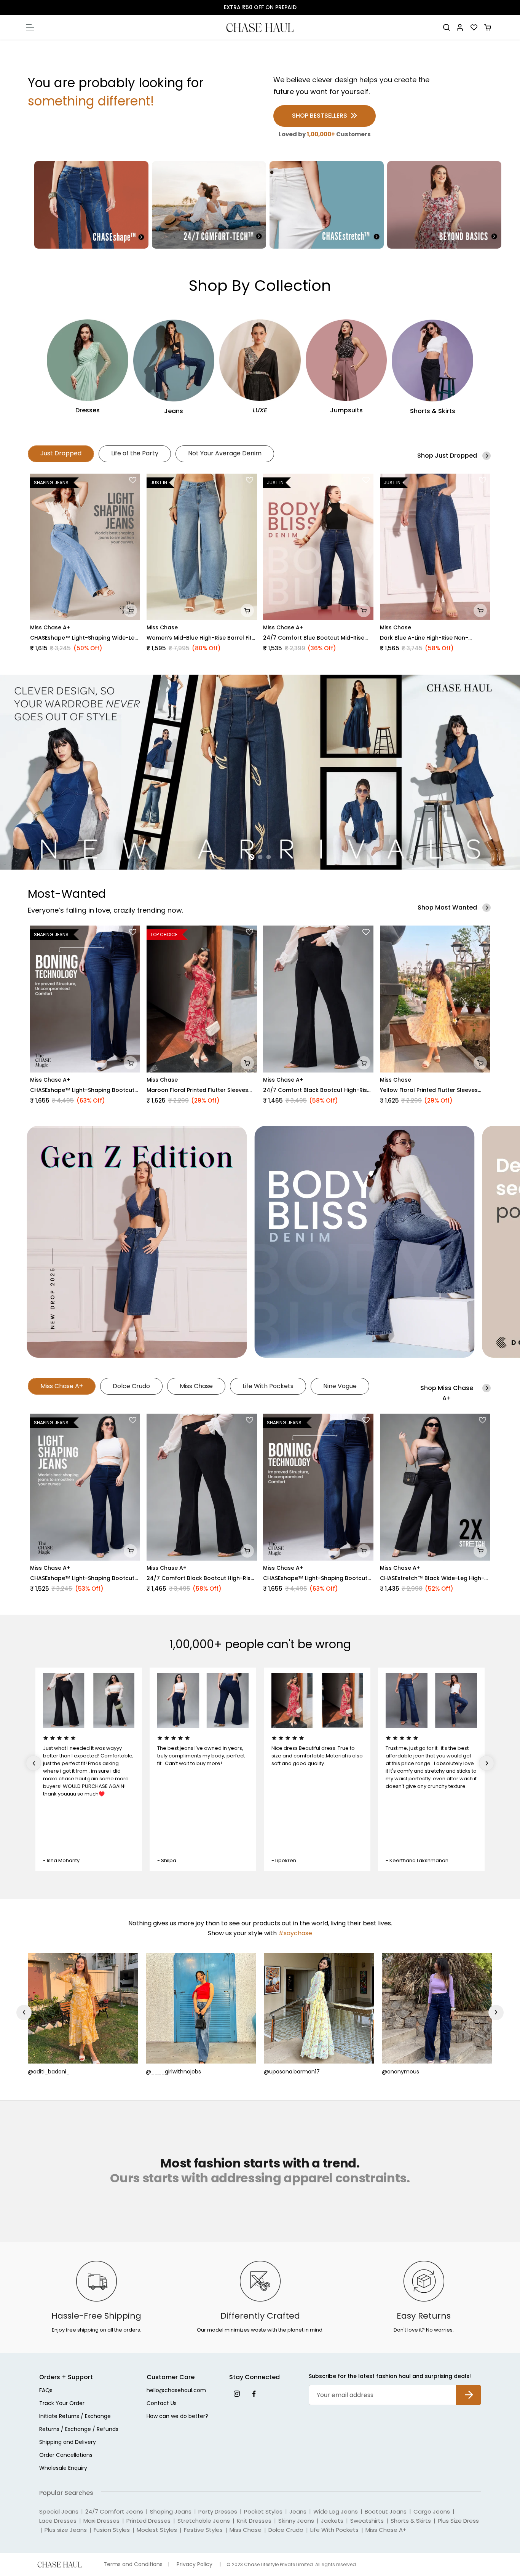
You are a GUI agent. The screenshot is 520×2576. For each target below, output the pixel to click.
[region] (260, 772)
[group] (260, 772)
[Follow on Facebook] (254, 2393)
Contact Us (162, 2404)
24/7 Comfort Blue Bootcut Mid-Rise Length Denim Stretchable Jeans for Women (314, 638)
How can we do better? (177, 2417)
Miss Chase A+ (50, 627)
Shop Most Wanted (447, 907)
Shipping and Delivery (68, 2443)
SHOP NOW (295, 7)
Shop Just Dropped (447, 456)
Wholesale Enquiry (63, 2468)
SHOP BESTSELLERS (320, 116)
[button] (133, 480)
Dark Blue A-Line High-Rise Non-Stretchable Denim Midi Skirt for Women (435, 638)
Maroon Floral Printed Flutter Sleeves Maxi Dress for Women (197, 1090)
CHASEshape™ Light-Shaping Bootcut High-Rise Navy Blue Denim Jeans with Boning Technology (82, 1090)
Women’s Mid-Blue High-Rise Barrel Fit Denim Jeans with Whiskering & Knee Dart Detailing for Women (199, 638)
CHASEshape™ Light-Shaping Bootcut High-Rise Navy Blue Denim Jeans (82, 1578)
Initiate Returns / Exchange (75, 2417)
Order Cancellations (66, 2455)
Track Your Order (62, 2404)
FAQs (46, 2391)
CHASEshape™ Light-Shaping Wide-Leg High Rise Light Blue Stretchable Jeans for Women (84, 638)
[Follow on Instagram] (237, 2393)
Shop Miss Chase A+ (447, 1393)
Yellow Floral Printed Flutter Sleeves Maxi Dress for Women (429, 1090)
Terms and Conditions (133, 2564)
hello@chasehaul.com (176, 2391)
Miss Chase (162, 627)
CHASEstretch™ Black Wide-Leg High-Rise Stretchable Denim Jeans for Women (432, 1578)
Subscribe (468, 2389)
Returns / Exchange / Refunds (79, 2430)
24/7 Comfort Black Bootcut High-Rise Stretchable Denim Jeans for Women (317, 1090)
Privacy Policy (195, 2564)
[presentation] (24, 1763)
